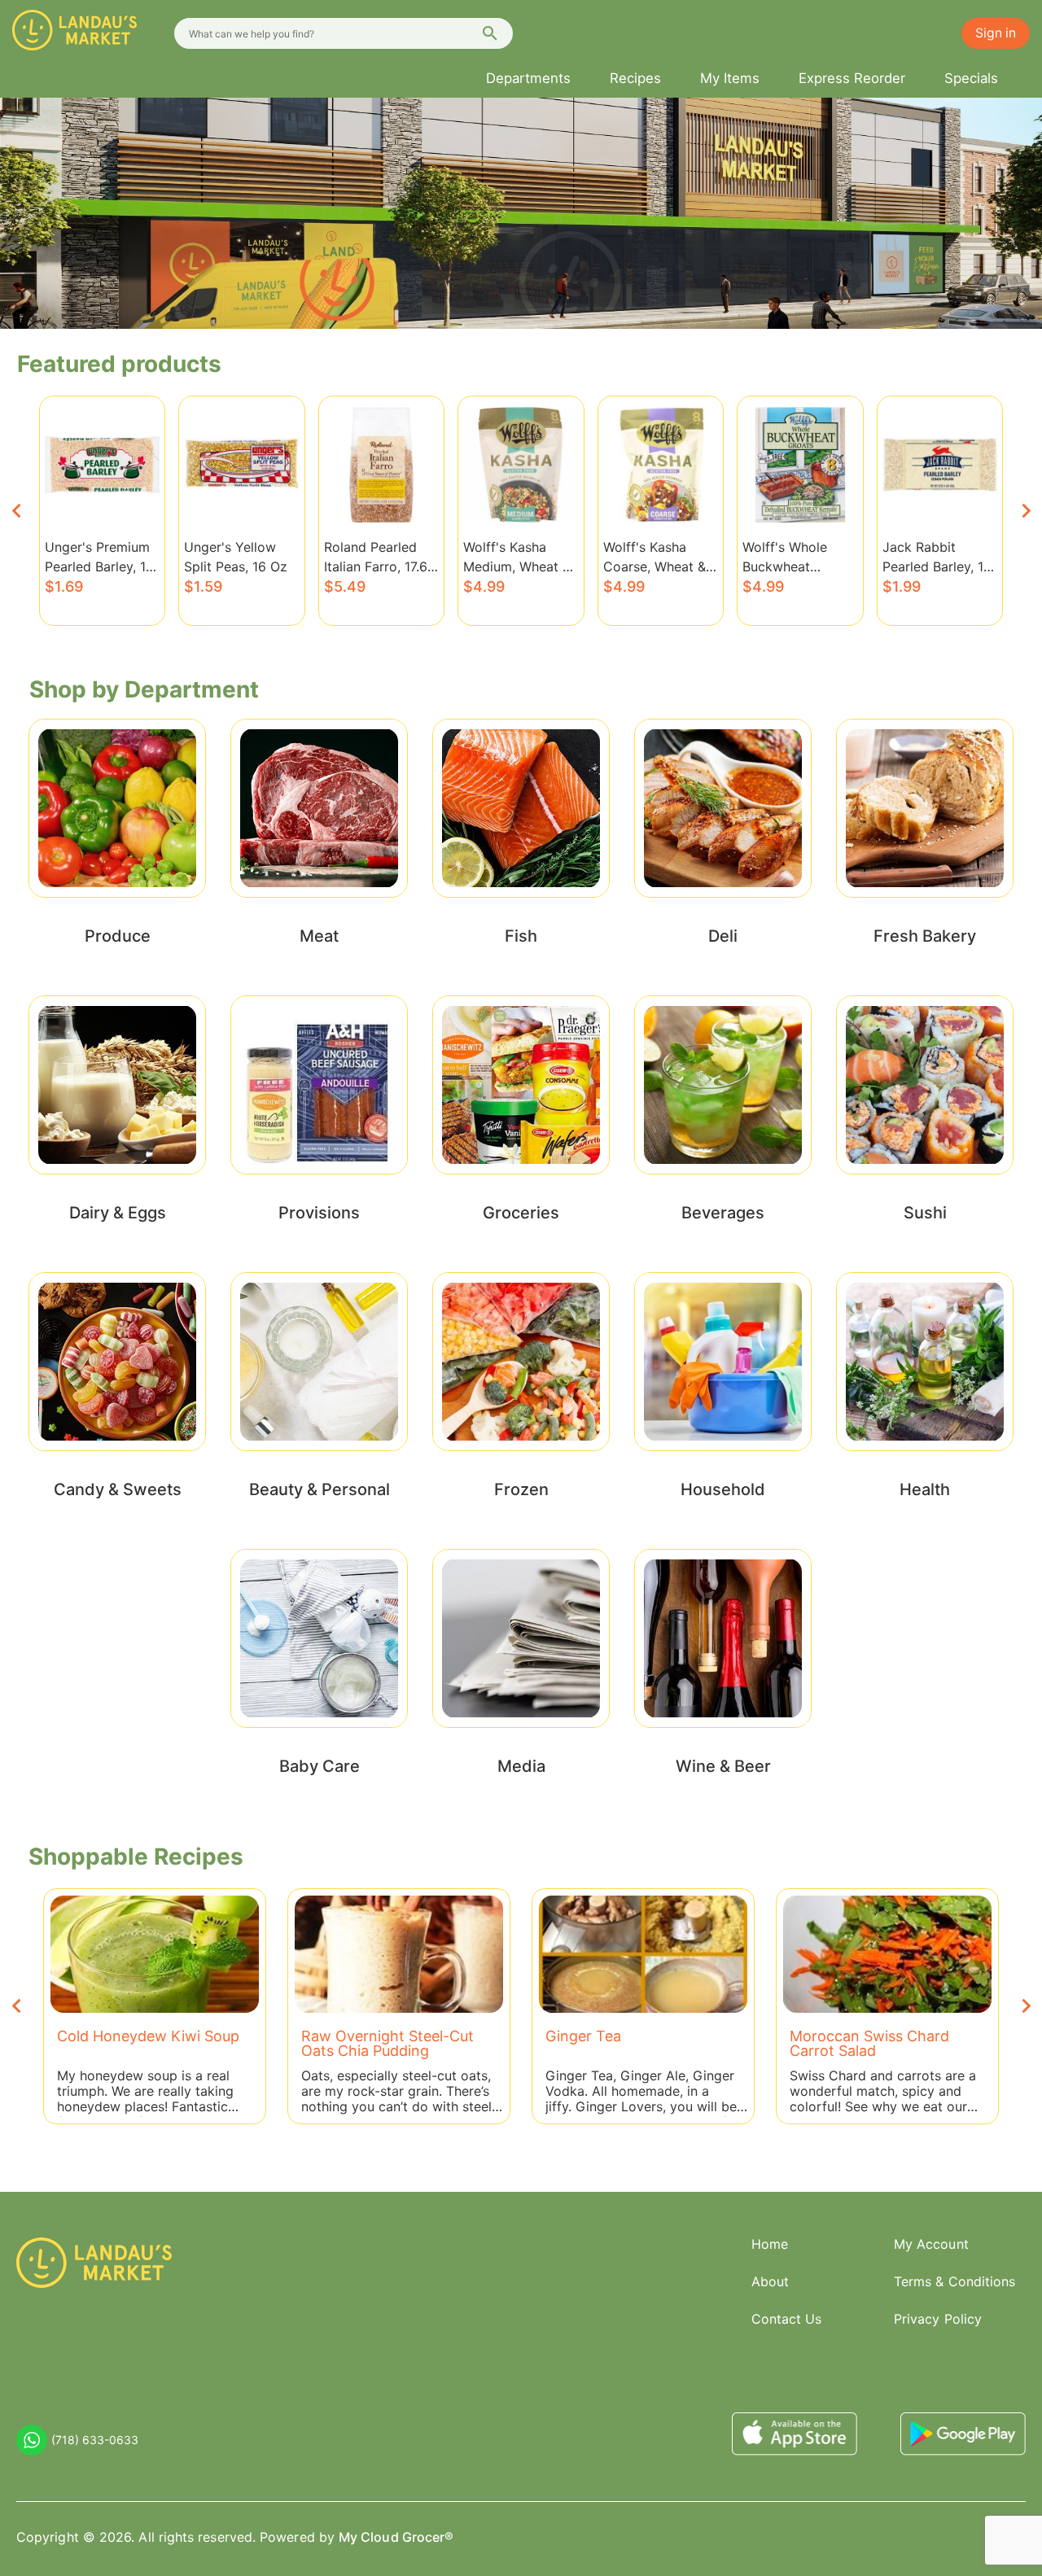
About (770, 2281)
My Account (931, 2244)
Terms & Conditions (954, 2281)
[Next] (1026, 511)
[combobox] (344, 33)
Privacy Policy (938, 2319)
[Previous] (16, 511)
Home (770, 2244)
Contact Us (787, 2319)
